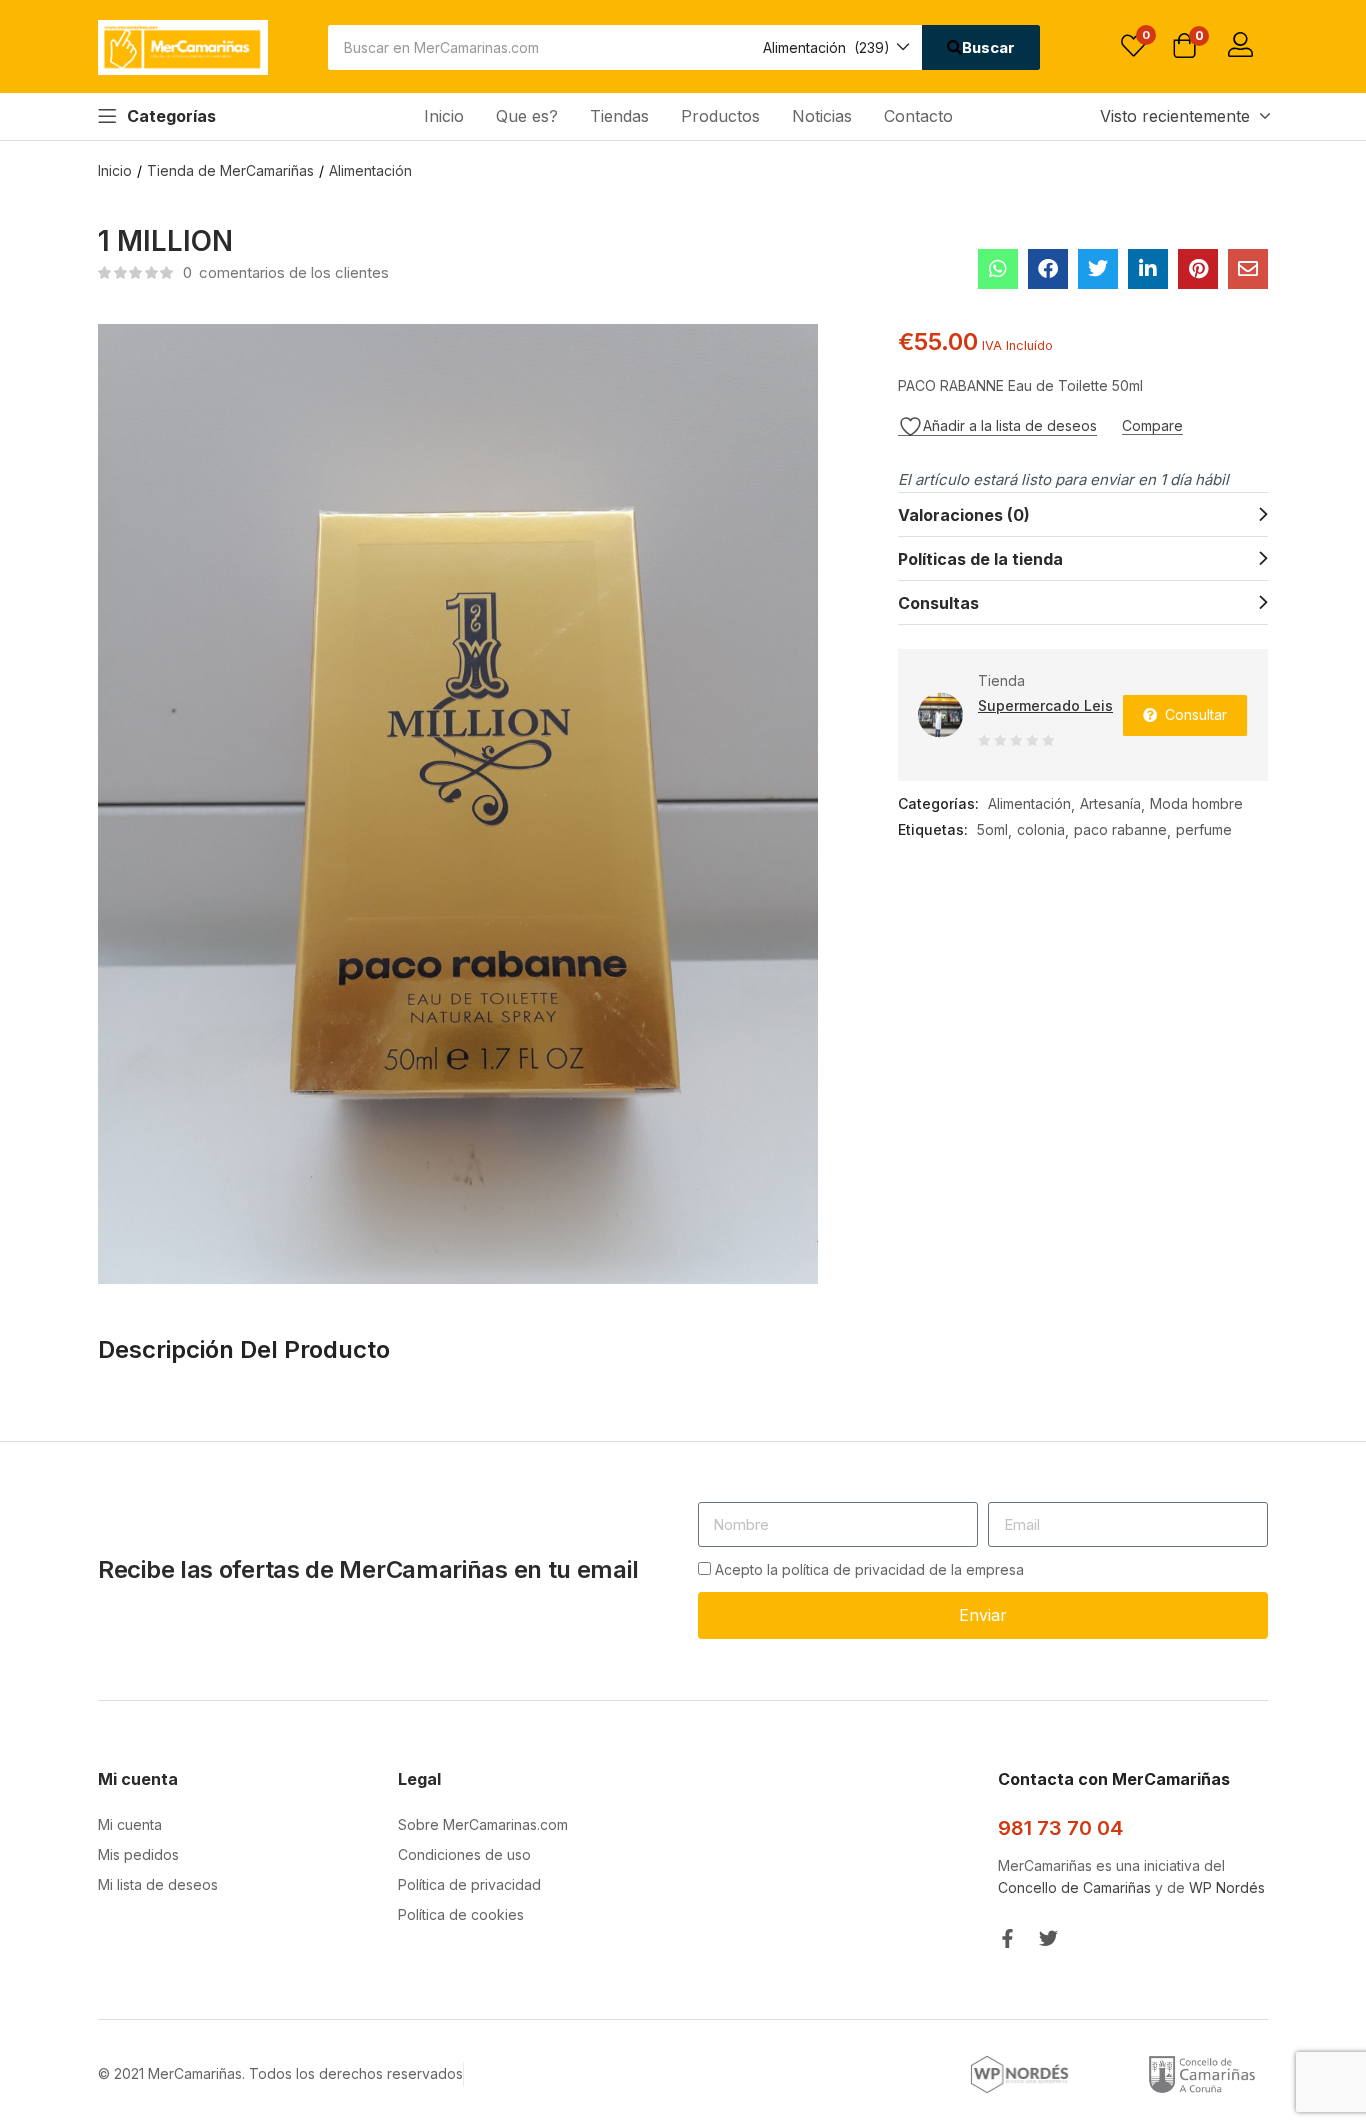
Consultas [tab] (938, 603)
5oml (992, 829)
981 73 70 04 (1060, 1828)
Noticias (822, 116)
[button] (835, 47)
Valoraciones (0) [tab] (964, 515)
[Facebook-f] (1007, 1938)
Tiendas (619, 116)
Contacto (918, 116)
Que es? (527, 116)
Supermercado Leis (1045, 705)
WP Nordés (1227, 1887)
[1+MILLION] (1098, 269)
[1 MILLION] (998, 269)
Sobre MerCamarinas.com (483, 1824)
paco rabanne (1120, 829)
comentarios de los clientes (286, 272)
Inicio (444, 116)
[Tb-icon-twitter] (1048, 1938)
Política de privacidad (469, 1884)
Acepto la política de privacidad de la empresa (869, 1569)
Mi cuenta (130, 1824)
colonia (1041, 829)
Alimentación (370, 170)
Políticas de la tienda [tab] (980, 559)
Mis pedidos (138, 1854)
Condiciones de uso (464, 1854)
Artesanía (1110, 803)
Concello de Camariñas (1074, 1887)
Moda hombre (1196, 803)
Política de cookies (461, 1914)
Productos (720, 116)
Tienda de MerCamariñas (230, 170)
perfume (1204, 829)
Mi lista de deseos (158, 1884)
